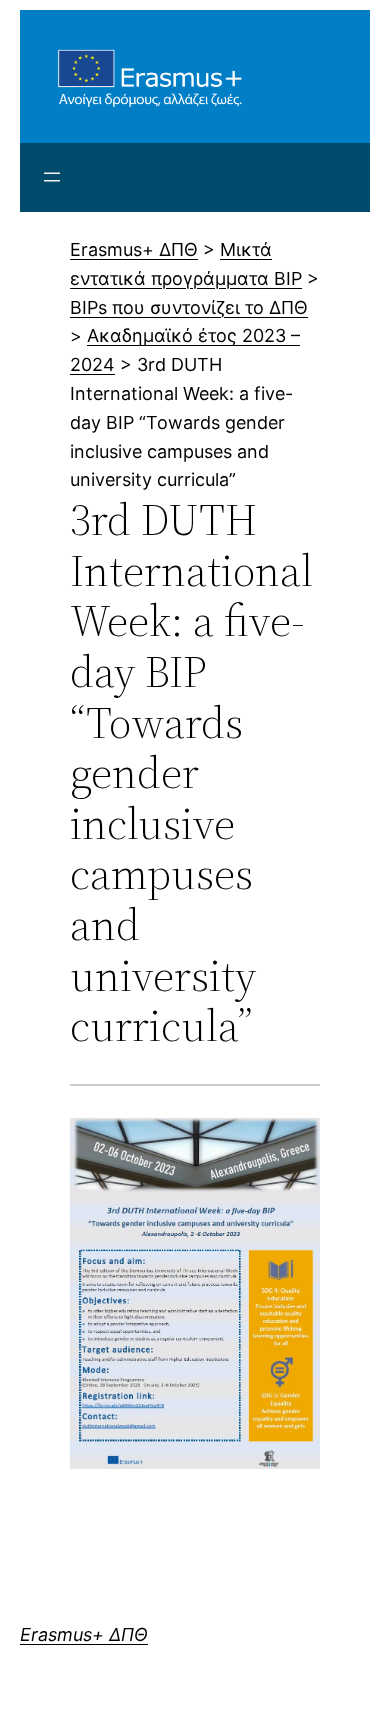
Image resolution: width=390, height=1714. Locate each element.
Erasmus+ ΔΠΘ (84, 1634)
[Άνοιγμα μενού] (52, 177)
